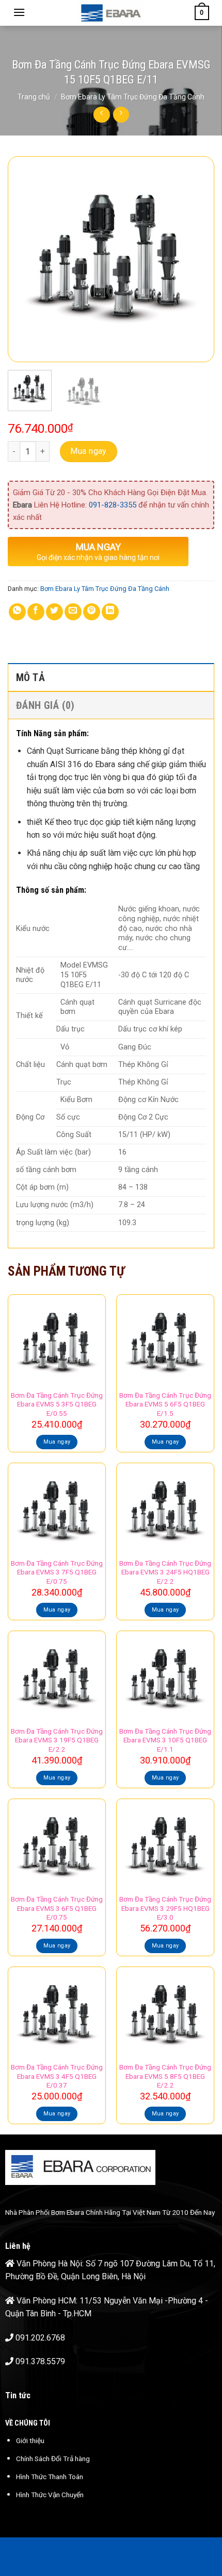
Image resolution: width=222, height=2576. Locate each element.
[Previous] (25, 259)
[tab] (111, 677)
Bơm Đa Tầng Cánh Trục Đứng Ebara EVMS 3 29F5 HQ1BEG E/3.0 (165, 1908)
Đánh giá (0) (45, 705)
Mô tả (30, 677)
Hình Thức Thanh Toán (50, 2477)
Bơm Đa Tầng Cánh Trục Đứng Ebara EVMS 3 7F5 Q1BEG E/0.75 (57, 1572)
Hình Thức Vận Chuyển (50, 2495)
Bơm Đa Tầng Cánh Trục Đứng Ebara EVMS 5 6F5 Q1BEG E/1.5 (165, 1404)
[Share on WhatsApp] (17, 612)
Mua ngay (89, 451)
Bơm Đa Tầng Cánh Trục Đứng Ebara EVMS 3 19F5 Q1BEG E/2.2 (57, 1740)
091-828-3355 (113, 505)
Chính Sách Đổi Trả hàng (53, 2459)
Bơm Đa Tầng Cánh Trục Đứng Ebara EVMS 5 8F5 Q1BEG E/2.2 (165, 2076)
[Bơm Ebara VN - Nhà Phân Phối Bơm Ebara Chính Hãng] (111, 13)
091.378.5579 (40, 2361)
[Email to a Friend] (73, 612)
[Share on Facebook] (36, 612)
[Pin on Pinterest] (92, 612)
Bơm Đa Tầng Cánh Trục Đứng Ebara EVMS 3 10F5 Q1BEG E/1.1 (165, 1740)
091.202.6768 (40, 2338)
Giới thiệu (30, 2441)
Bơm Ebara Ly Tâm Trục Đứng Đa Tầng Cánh (133, 97)
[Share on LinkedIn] (110, 612)
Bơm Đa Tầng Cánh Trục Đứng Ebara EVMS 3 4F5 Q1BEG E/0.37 (57, 2076)
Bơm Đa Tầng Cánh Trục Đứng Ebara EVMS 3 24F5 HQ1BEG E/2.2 (165, 1572)
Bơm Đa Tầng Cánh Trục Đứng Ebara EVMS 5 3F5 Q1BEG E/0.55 (57, 1404)
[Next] (197, 259)
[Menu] (19, 12)
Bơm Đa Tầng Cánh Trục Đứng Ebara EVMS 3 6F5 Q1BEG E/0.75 (57, 1908)
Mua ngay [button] (57, 1442)
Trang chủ (34, 97)
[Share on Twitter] (54, 612)
